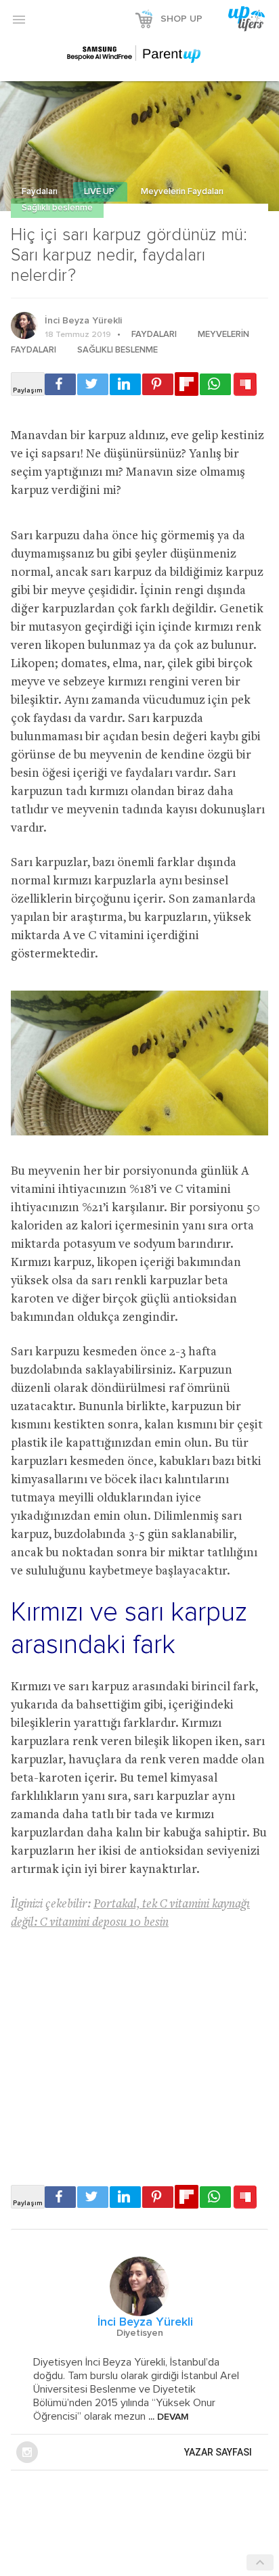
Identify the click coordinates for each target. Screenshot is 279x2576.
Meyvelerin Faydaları (182, 192)
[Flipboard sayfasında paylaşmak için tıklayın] (187, 384)
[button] (19, 19)
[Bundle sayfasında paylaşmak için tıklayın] (245, 385)
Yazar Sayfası (218, 2452)
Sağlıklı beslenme (57, 208)
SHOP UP (181, 19)
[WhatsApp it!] (215, 384)
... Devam (167, 2417)
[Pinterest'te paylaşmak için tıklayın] (158, 384)
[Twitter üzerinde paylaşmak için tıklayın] (93, 384)
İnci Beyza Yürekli (83, 321)
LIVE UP (100, 192)
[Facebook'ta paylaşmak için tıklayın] (60, 384)
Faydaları (41, 192)
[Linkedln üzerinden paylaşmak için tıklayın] (125, 384)
